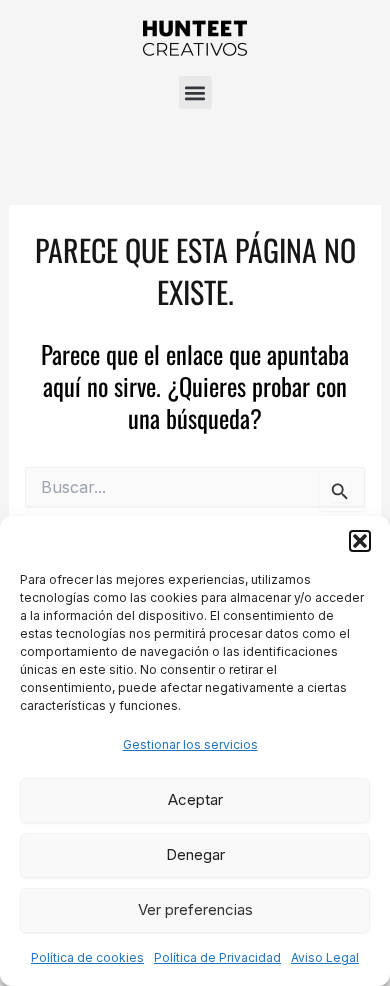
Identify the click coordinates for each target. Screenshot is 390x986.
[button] (360, 541)
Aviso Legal (325, 957)
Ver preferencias (195, 909)
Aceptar (195, 799)
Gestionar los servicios (190, 744)
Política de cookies (87, 957)
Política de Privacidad (217, 957)
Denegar (195, 854)
